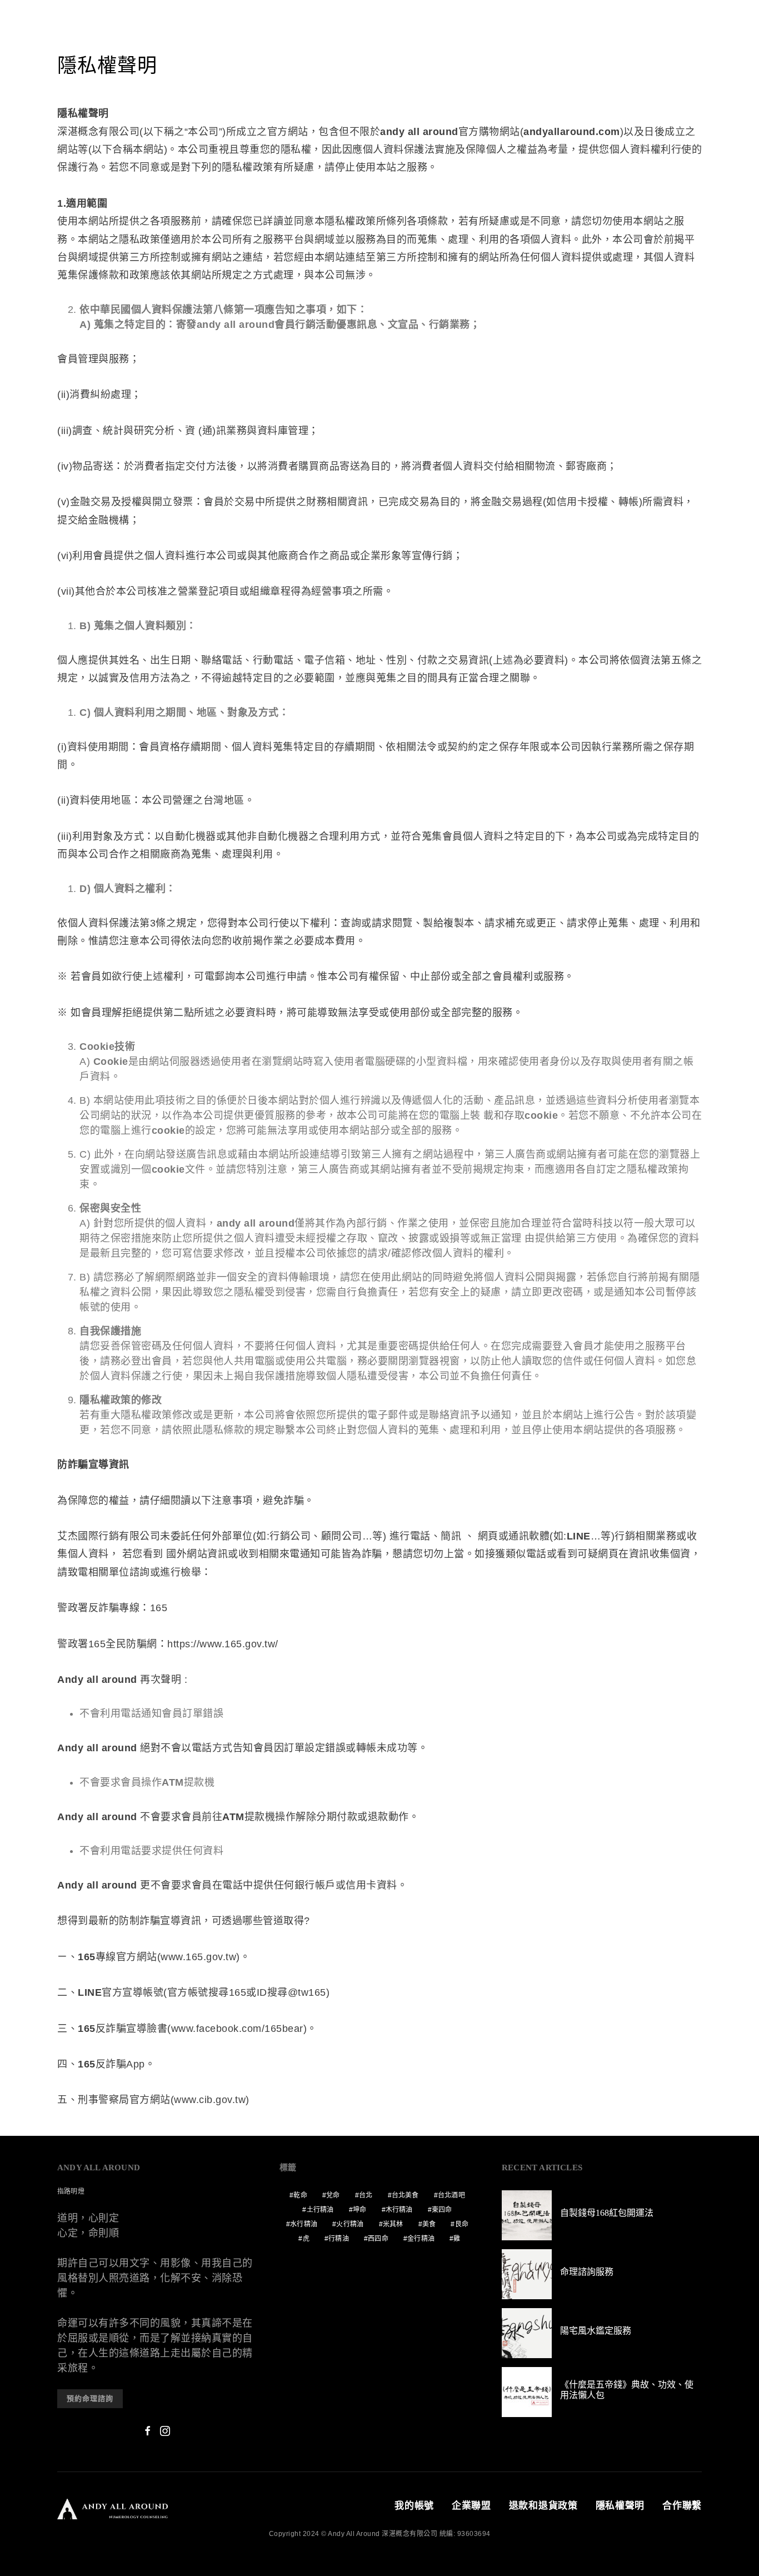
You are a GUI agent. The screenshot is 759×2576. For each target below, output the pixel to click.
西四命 (378, 2239)
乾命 (300, 2195)
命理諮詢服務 (587, 2272)
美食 (429, 2224)
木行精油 (399, 2210)
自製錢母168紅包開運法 (607, 2213)
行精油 (339, 2239)
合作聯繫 (682, 2506)
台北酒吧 (451, 2195)
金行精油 (421, 2239)
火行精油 (350, 2224)
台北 (366, 2195)
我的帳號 (414, 2506)
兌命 (333, 2195)
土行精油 (320, 2210)
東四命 (442, 2210)
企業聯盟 (471, 2506)
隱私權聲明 (620, 2506)
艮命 (462, 2224)
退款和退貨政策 (543, 2506)
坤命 (359, 2210)
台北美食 (405, 2195)
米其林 (393, 2224)
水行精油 (304, 2224)
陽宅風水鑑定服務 (596, 2331)
